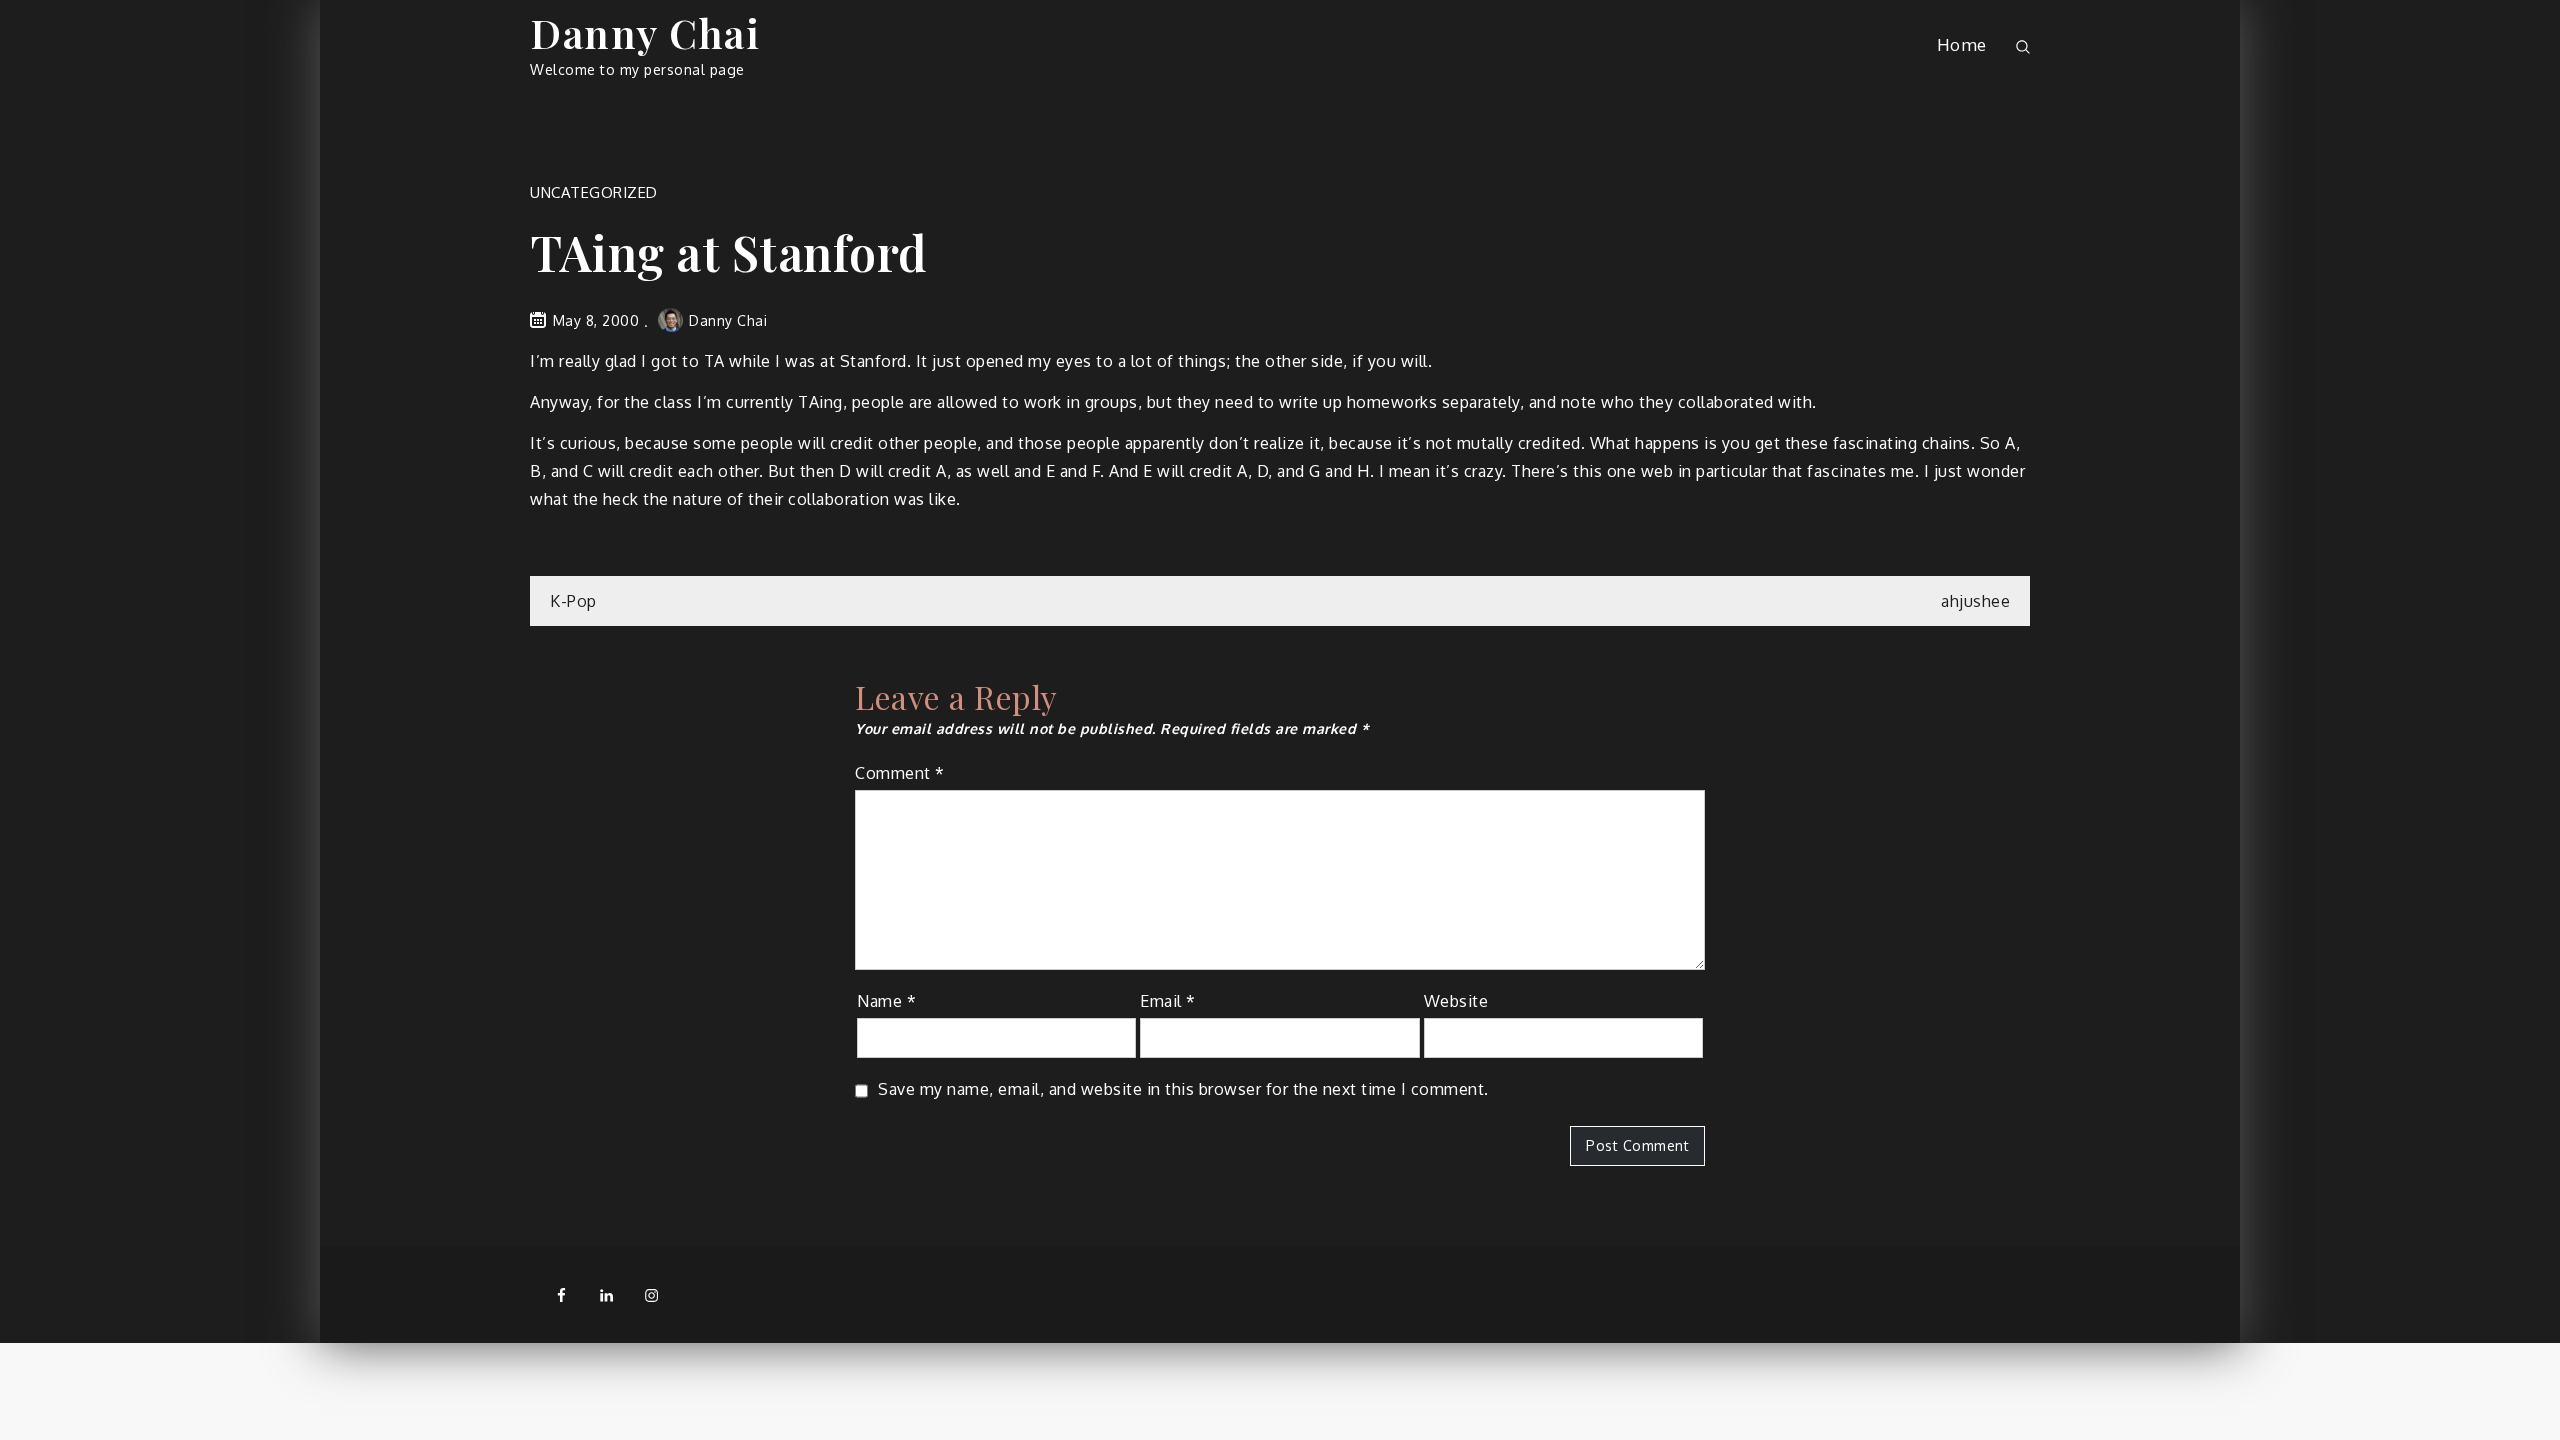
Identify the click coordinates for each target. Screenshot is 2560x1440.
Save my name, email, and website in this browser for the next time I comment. (1183, 1089)
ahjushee (1975, 601)
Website (1456, 1001)
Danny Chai (645, 32)
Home (1962, 44)
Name (886, 1001)
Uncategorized (594, 192)
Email (1168, 1001)
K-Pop (573, 601)
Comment (900, 773)
